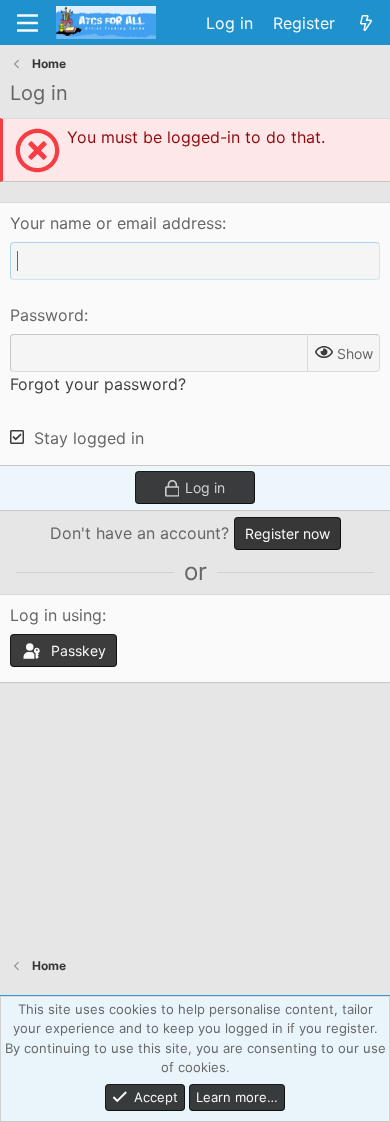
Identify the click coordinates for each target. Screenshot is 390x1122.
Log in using (56, 615)
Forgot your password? (98, 384)
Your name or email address (116, 223)
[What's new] (365, 23)
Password (47, 315)
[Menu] (27, 23)
